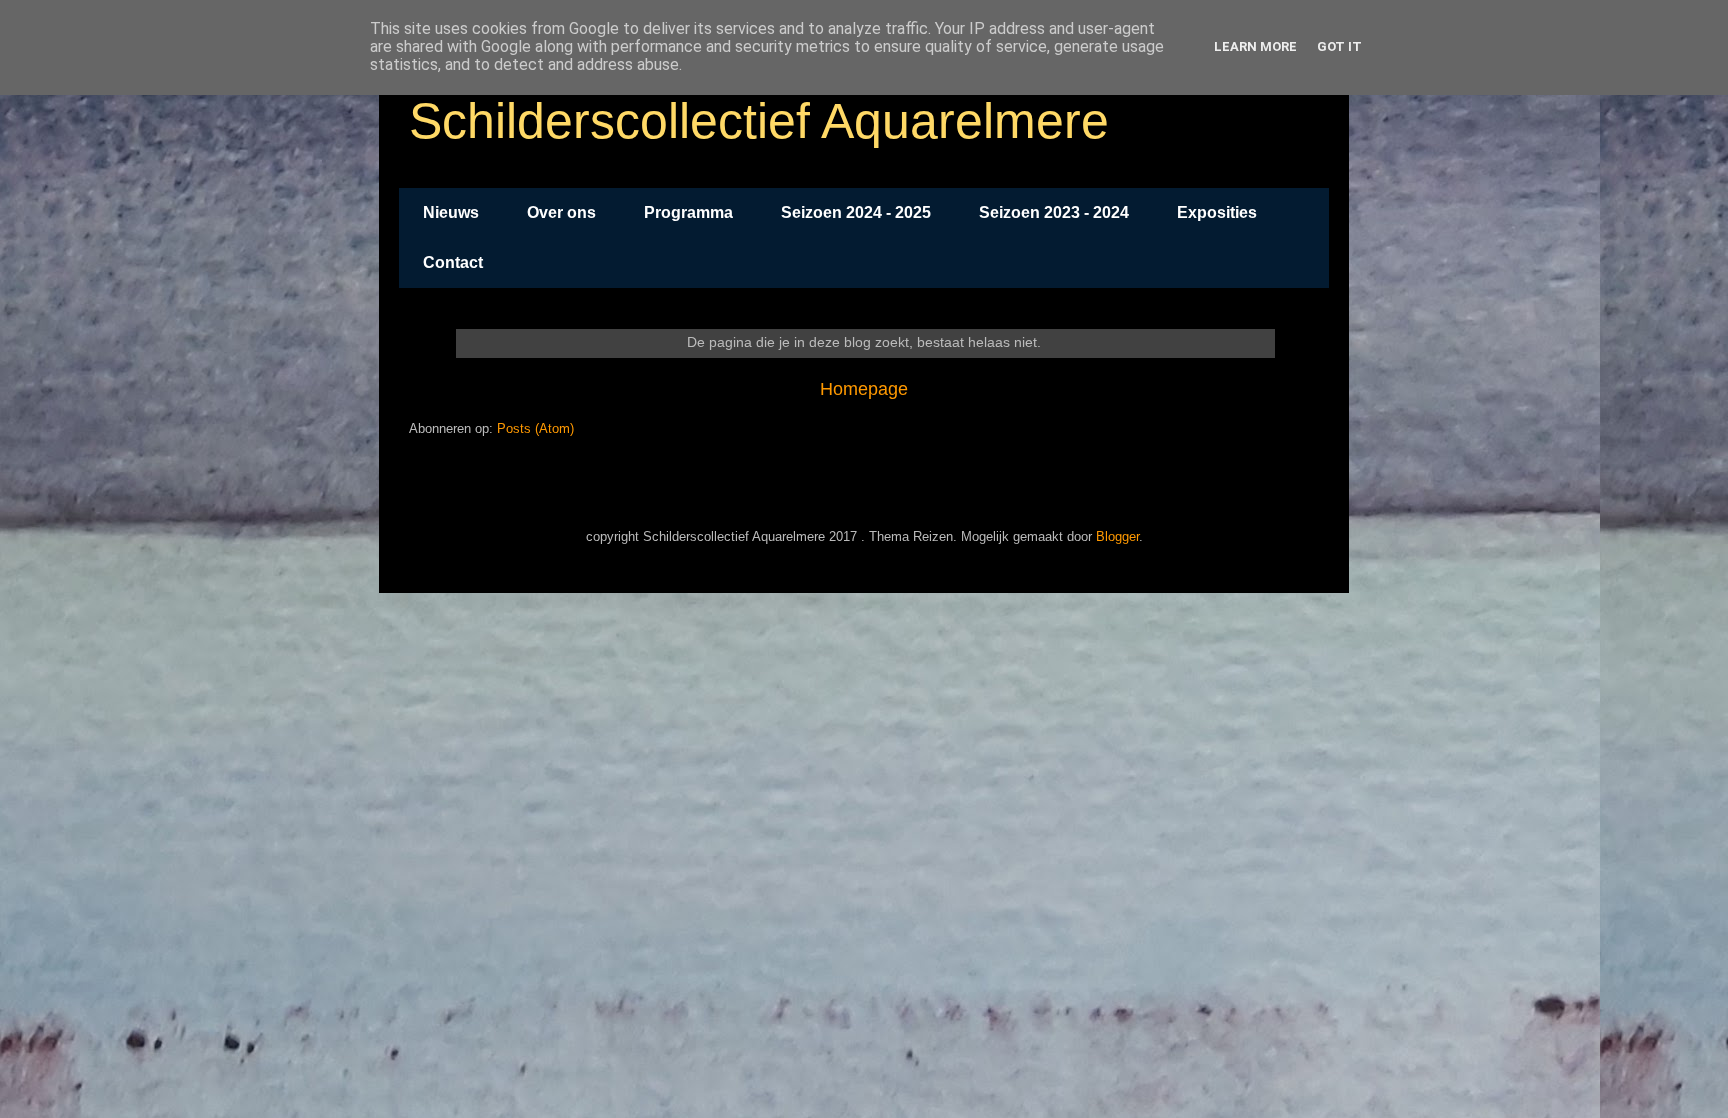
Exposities (1217, 212)
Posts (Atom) (535, 428)
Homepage (864, 389)
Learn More (1255, 46)
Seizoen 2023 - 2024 (1054, 212)
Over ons (561, 212)
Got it (1339, 46)
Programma (688, 212)
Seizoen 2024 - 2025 (856, 212)
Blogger (1117, 536)
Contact (453, 262)
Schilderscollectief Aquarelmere (759, 121)
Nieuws (451, 212)
